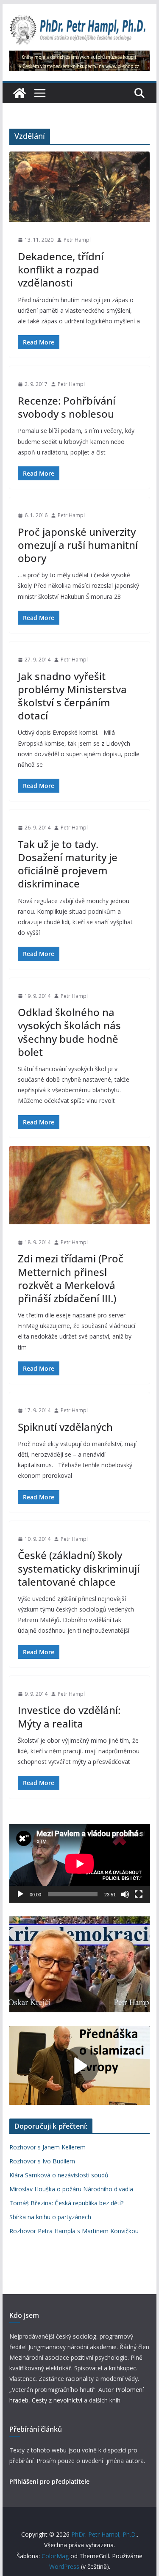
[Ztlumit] (125, 1894)
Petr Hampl (77, 240)
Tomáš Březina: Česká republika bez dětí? (66, 2203)
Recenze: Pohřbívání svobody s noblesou (67, 407)
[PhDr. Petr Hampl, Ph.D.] (20, 93)
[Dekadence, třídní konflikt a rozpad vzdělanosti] (80, 187)
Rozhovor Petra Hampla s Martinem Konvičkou (74, 2231)
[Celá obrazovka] (139, 1894)
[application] (80, 1864)
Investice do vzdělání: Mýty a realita (69, 1716)
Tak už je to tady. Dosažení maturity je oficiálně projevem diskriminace (68, 864)
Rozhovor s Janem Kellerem (47, 2147)
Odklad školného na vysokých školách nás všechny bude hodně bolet (69, 1032)
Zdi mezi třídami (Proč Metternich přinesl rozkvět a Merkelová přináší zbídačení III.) (71, 1278)
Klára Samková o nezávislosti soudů (59, 2175)
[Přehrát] (20, 1894)
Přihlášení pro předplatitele (49, 2481)
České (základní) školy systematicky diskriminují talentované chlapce (79, 1568)
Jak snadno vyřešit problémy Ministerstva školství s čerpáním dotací (72, 696)
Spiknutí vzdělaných (65, 1427)
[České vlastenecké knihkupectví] (80, 56)
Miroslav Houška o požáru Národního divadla (71, 2189)
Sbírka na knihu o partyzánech (50, 2217)
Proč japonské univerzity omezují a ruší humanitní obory (78, 545)
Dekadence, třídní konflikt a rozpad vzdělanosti (61, 269)
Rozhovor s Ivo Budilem (42, 2161)
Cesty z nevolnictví (58, 2400)
